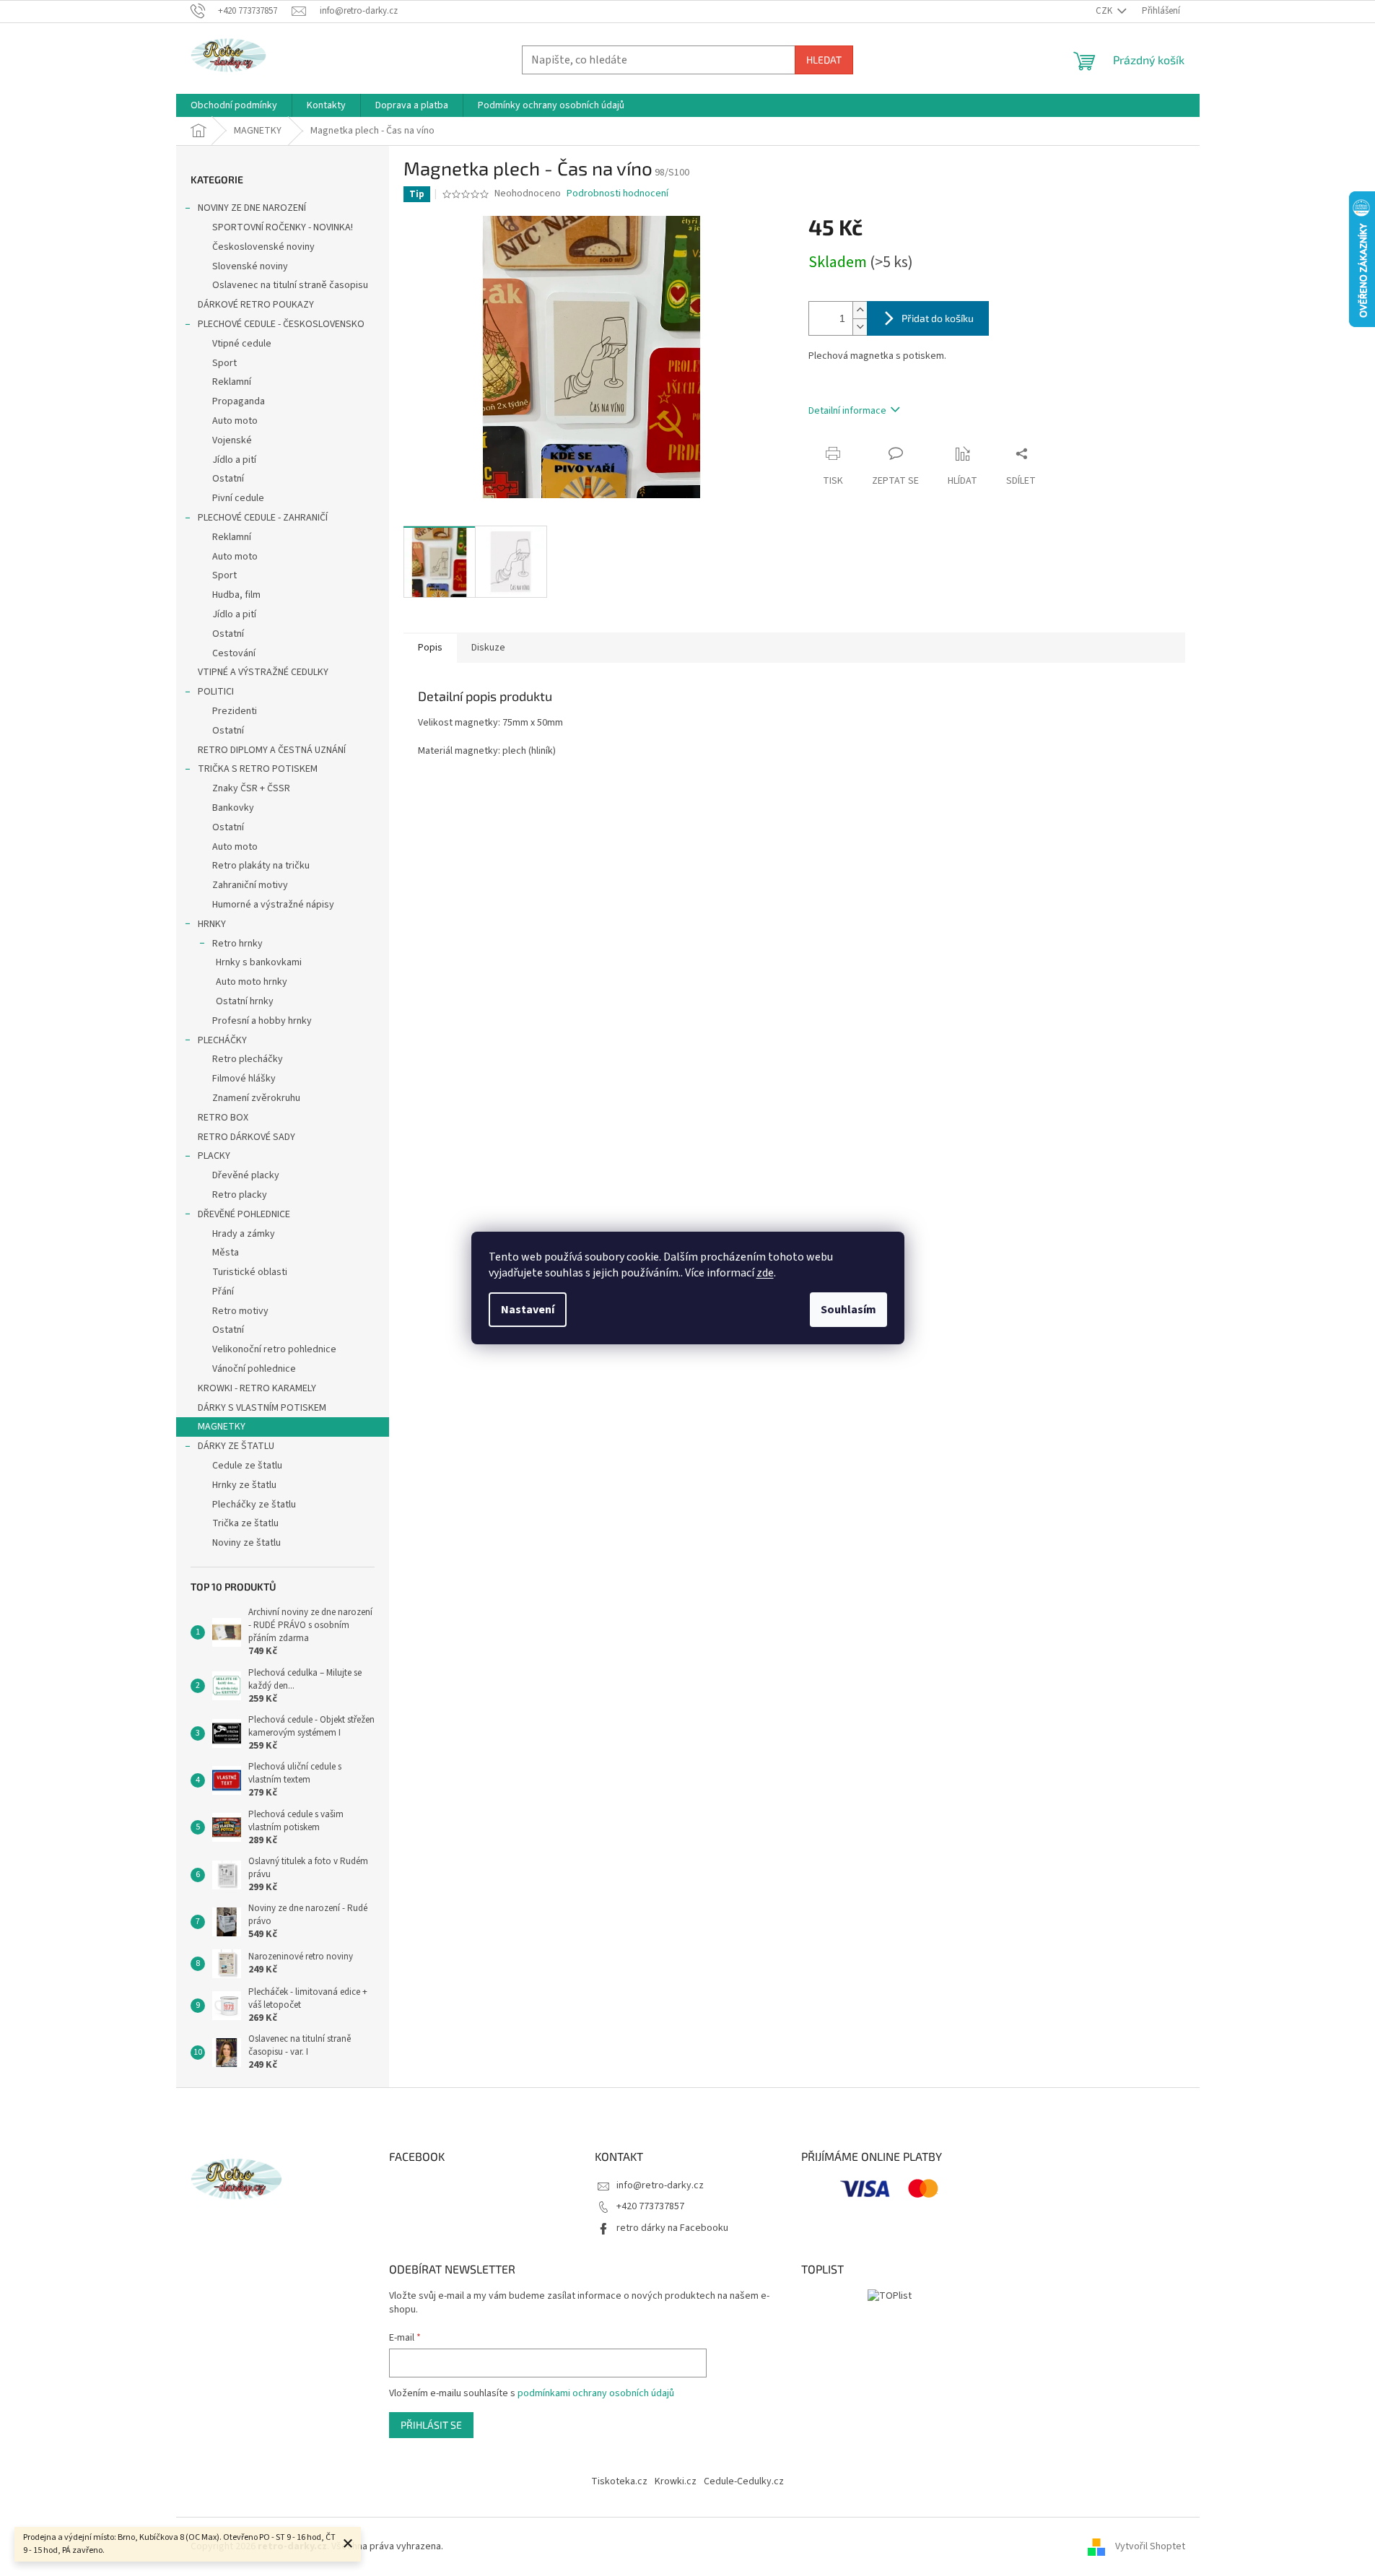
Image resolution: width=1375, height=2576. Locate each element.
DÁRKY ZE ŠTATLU (236, 1446)
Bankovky (233, 808)
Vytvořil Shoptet (1150, 2546)
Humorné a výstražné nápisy (273, 905)
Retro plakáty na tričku (261, 866)
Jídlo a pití (234, 460)
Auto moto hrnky (252, 982)
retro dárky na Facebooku (672, 2228)
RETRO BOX (223, 1118)
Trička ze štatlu (245, 1523)
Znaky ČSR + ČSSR (251, 788)
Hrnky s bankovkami (259, 962)
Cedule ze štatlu (247, 1466)
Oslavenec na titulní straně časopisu (290, 285)
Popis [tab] (430, 648)
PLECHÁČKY (222, 1040)
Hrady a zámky (244, 1234)
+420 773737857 (650, 2206)
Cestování (234, 653)
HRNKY (212, 924)
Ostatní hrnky (245, 1001)
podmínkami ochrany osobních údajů (596, 2393)
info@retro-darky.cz (660, 2185)
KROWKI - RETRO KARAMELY (257, 1388)
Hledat (824, 60)
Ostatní (228, 479)
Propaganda (239, 401)
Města (226, 1253)
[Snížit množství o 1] (860, 327)
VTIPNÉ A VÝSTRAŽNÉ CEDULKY (263, 672)
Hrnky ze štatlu (244, 1485)
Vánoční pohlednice (254, 1369)
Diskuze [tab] (488, 648)
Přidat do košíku (938, 318)
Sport (224, 363)
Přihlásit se (431, 2425)
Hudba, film (236, 595)
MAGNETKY (222, 1427)
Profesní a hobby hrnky (262, 1021)
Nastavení (528, 1310)
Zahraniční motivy (250, 885)
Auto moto (235, 421)
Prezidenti (235, 711)
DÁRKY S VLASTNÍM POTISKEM (262, 1408)
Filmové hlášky (244, 1079)
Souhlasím (848, 1310)
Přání (223, 1292)
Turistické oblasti (250, 1272)
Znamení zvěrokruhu (256, 1098)
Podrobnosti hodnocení (617, 194)
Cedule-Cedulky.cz (744, 2481)
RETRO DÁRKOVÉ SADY (246, 1137)
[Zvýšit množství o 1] (860, 310)
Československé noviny (263, 247)
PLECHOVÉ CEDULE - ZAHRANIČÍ (263, 518)
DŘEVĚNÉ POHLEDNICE (244, 1214)
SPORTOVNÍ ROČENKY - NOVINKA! (283, 227)
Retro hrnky (237, 944)
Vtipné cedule (242, 344)
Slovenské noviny (250, 266)
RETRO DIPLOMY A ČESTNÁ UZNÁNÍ (272, 750)
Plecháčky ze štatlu (254, 1505)
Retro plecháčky (248, 1059)
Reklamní (232, 382)
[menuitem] (234, 105)
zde (765, 1273)
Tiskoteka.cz (619, 2481)
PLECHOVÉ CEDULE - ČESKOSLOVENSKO (281, 324)
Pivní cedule (238, 498)
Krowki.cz (676, 2481)
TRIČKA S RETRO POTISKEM (258, 769)
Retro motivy (240, 1311)
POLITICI (216, 692)
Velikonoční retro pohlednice (274, 1349)
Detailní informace (847, 411)
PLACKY (214, 1156)
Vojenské (232, 440)
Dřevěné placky (246, 1175)
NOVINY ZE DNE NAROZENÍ (252, 208)
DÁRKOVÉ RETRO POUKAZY (256, 305)
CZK (1105, 11)
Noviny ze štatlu (246, 1543)
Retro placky (240, 1195)
